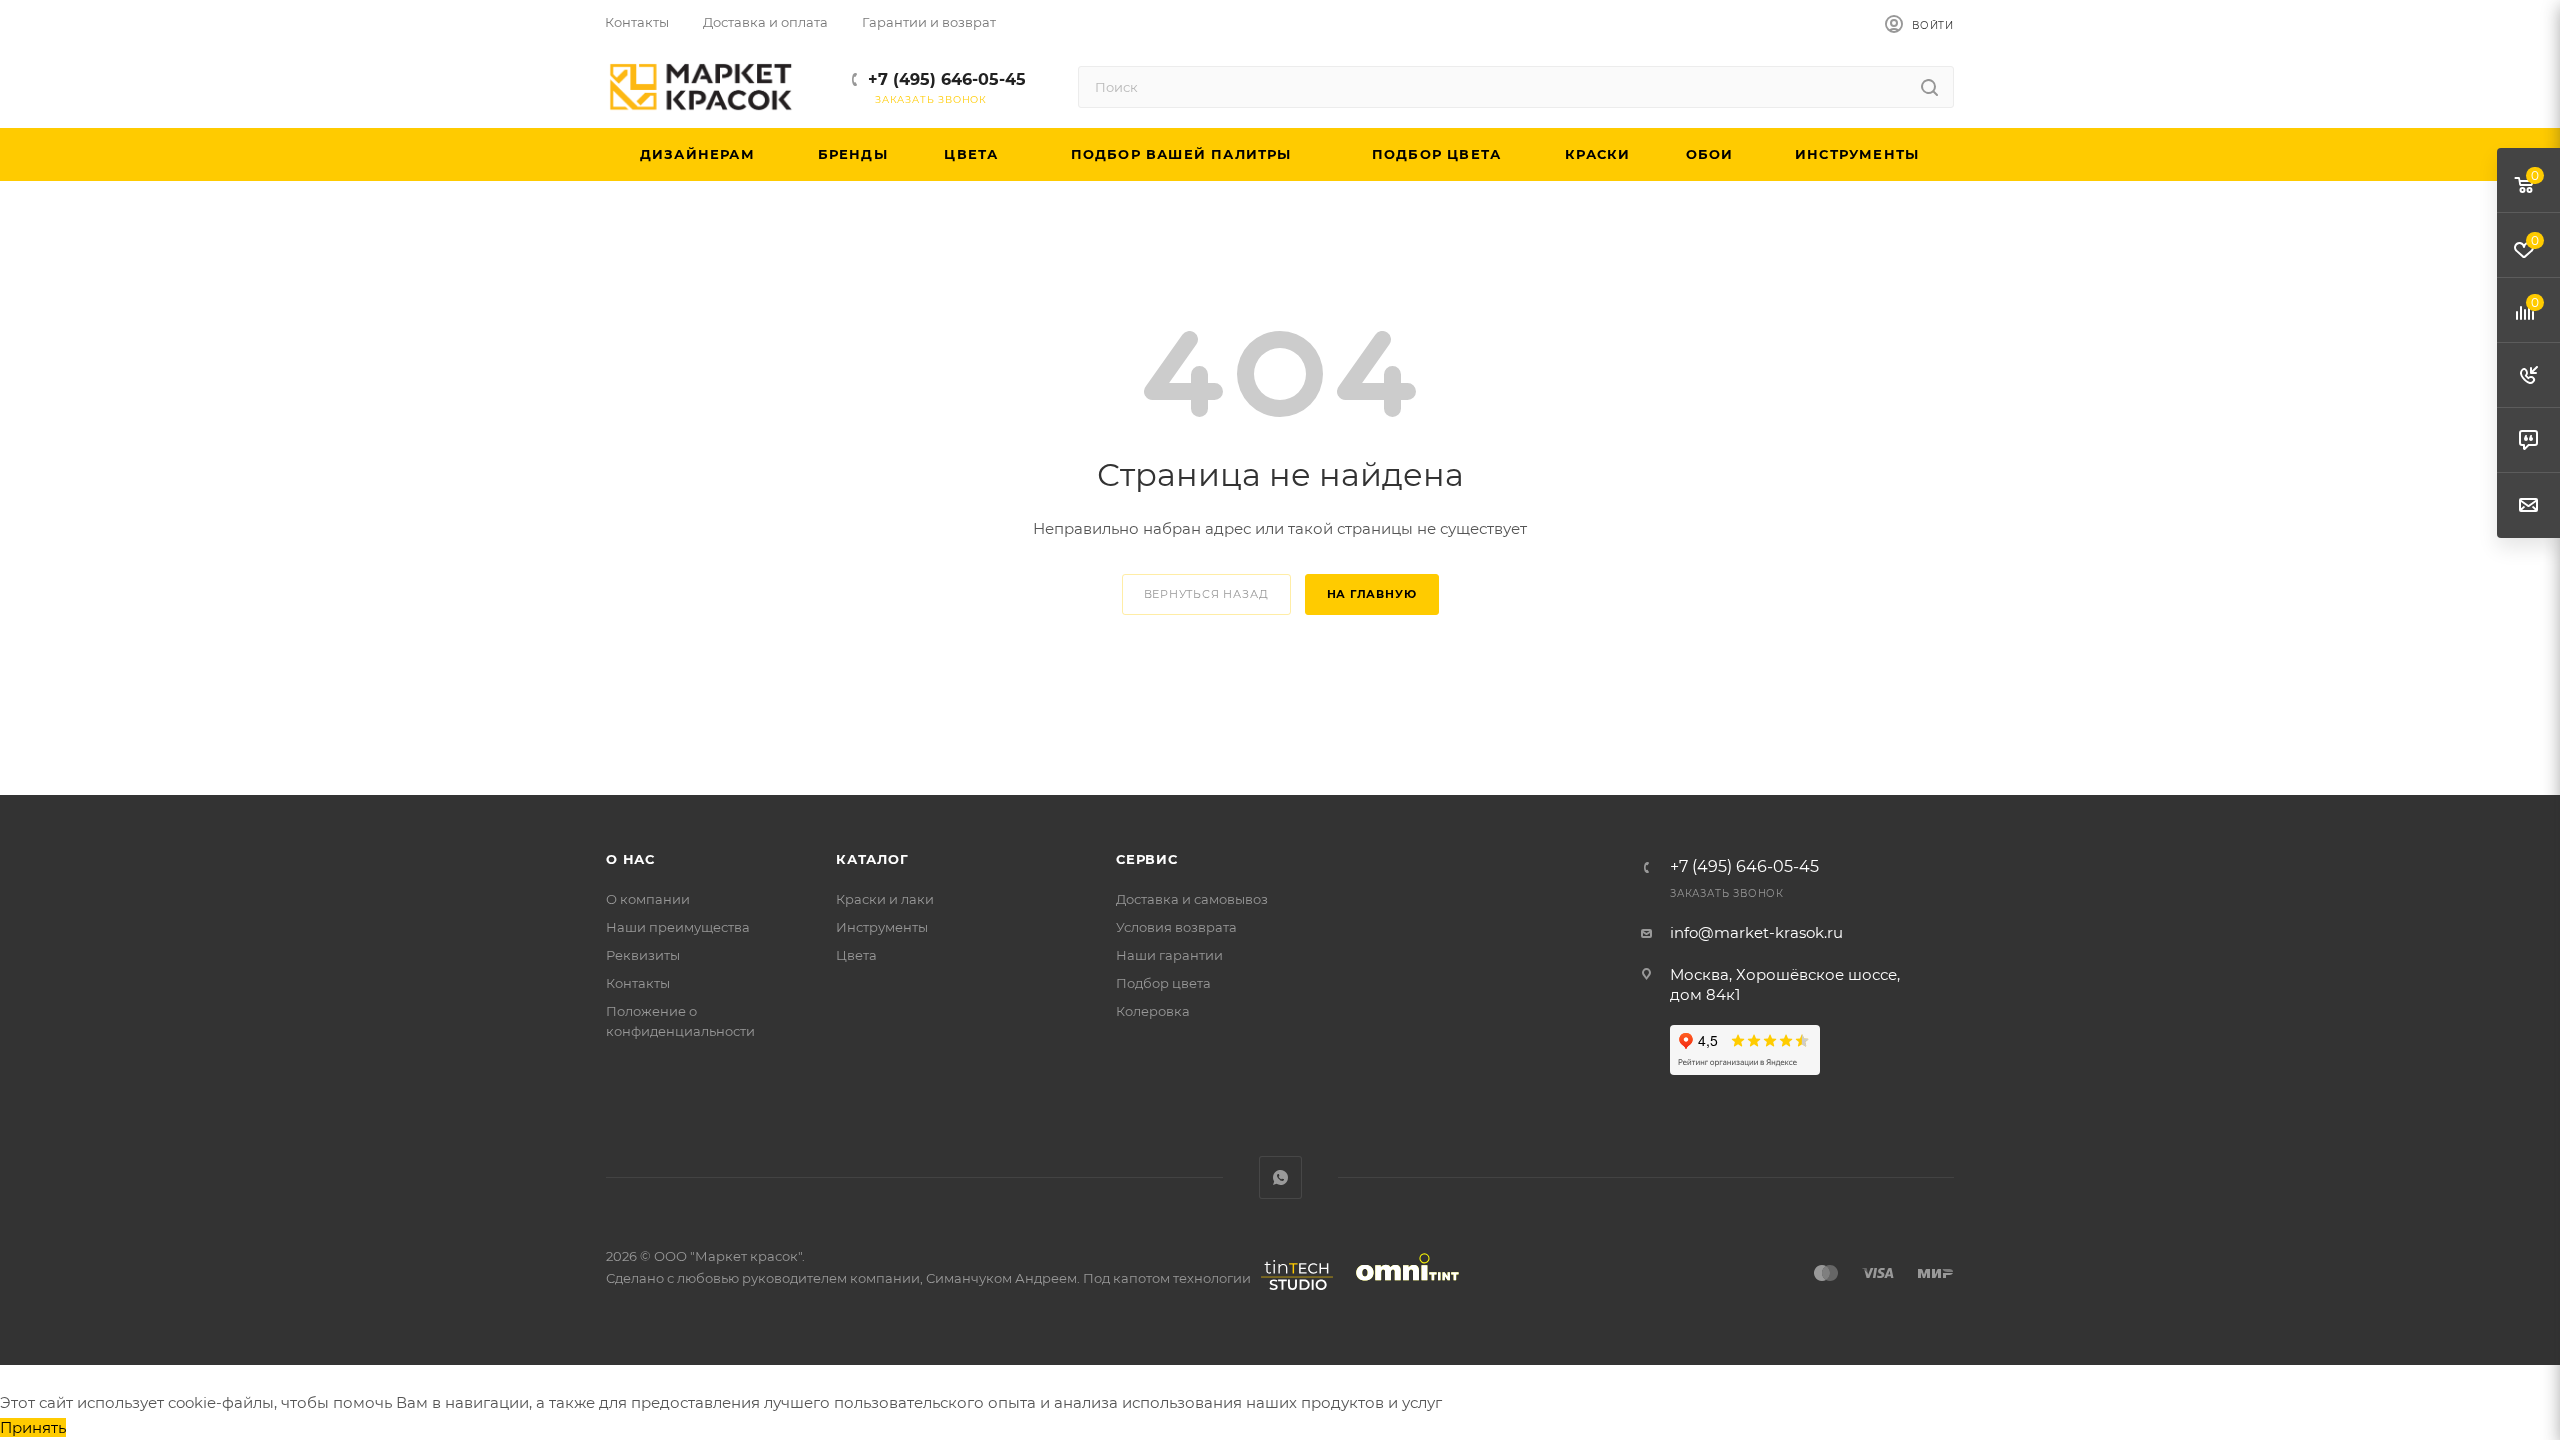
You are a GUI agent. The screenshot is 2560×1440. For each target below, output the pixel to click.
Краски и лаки (885, 899)
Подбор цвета (1163, 983)
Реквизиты (643, 955)
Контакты (638, 983)
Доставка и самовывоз (1192, 899)
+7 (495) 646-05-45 (947, 79)
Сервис (1147, 859)
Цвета (856, 955)
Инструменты (882, 927)
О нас (630, 859)
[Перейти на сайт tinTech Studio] (1292, 1290)
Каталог (872, 859)
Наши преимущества (678, 927)
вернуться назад (1206, 594)
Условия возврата (1176, 927)
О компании (648, 899)
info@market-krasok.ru (1756, 932)
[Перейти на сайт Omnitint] (1401, 1290)
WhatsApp (1280, 1177)
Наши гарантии (1169, 955)
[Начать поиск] (1929, 87)
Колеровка (1153, 1011)
